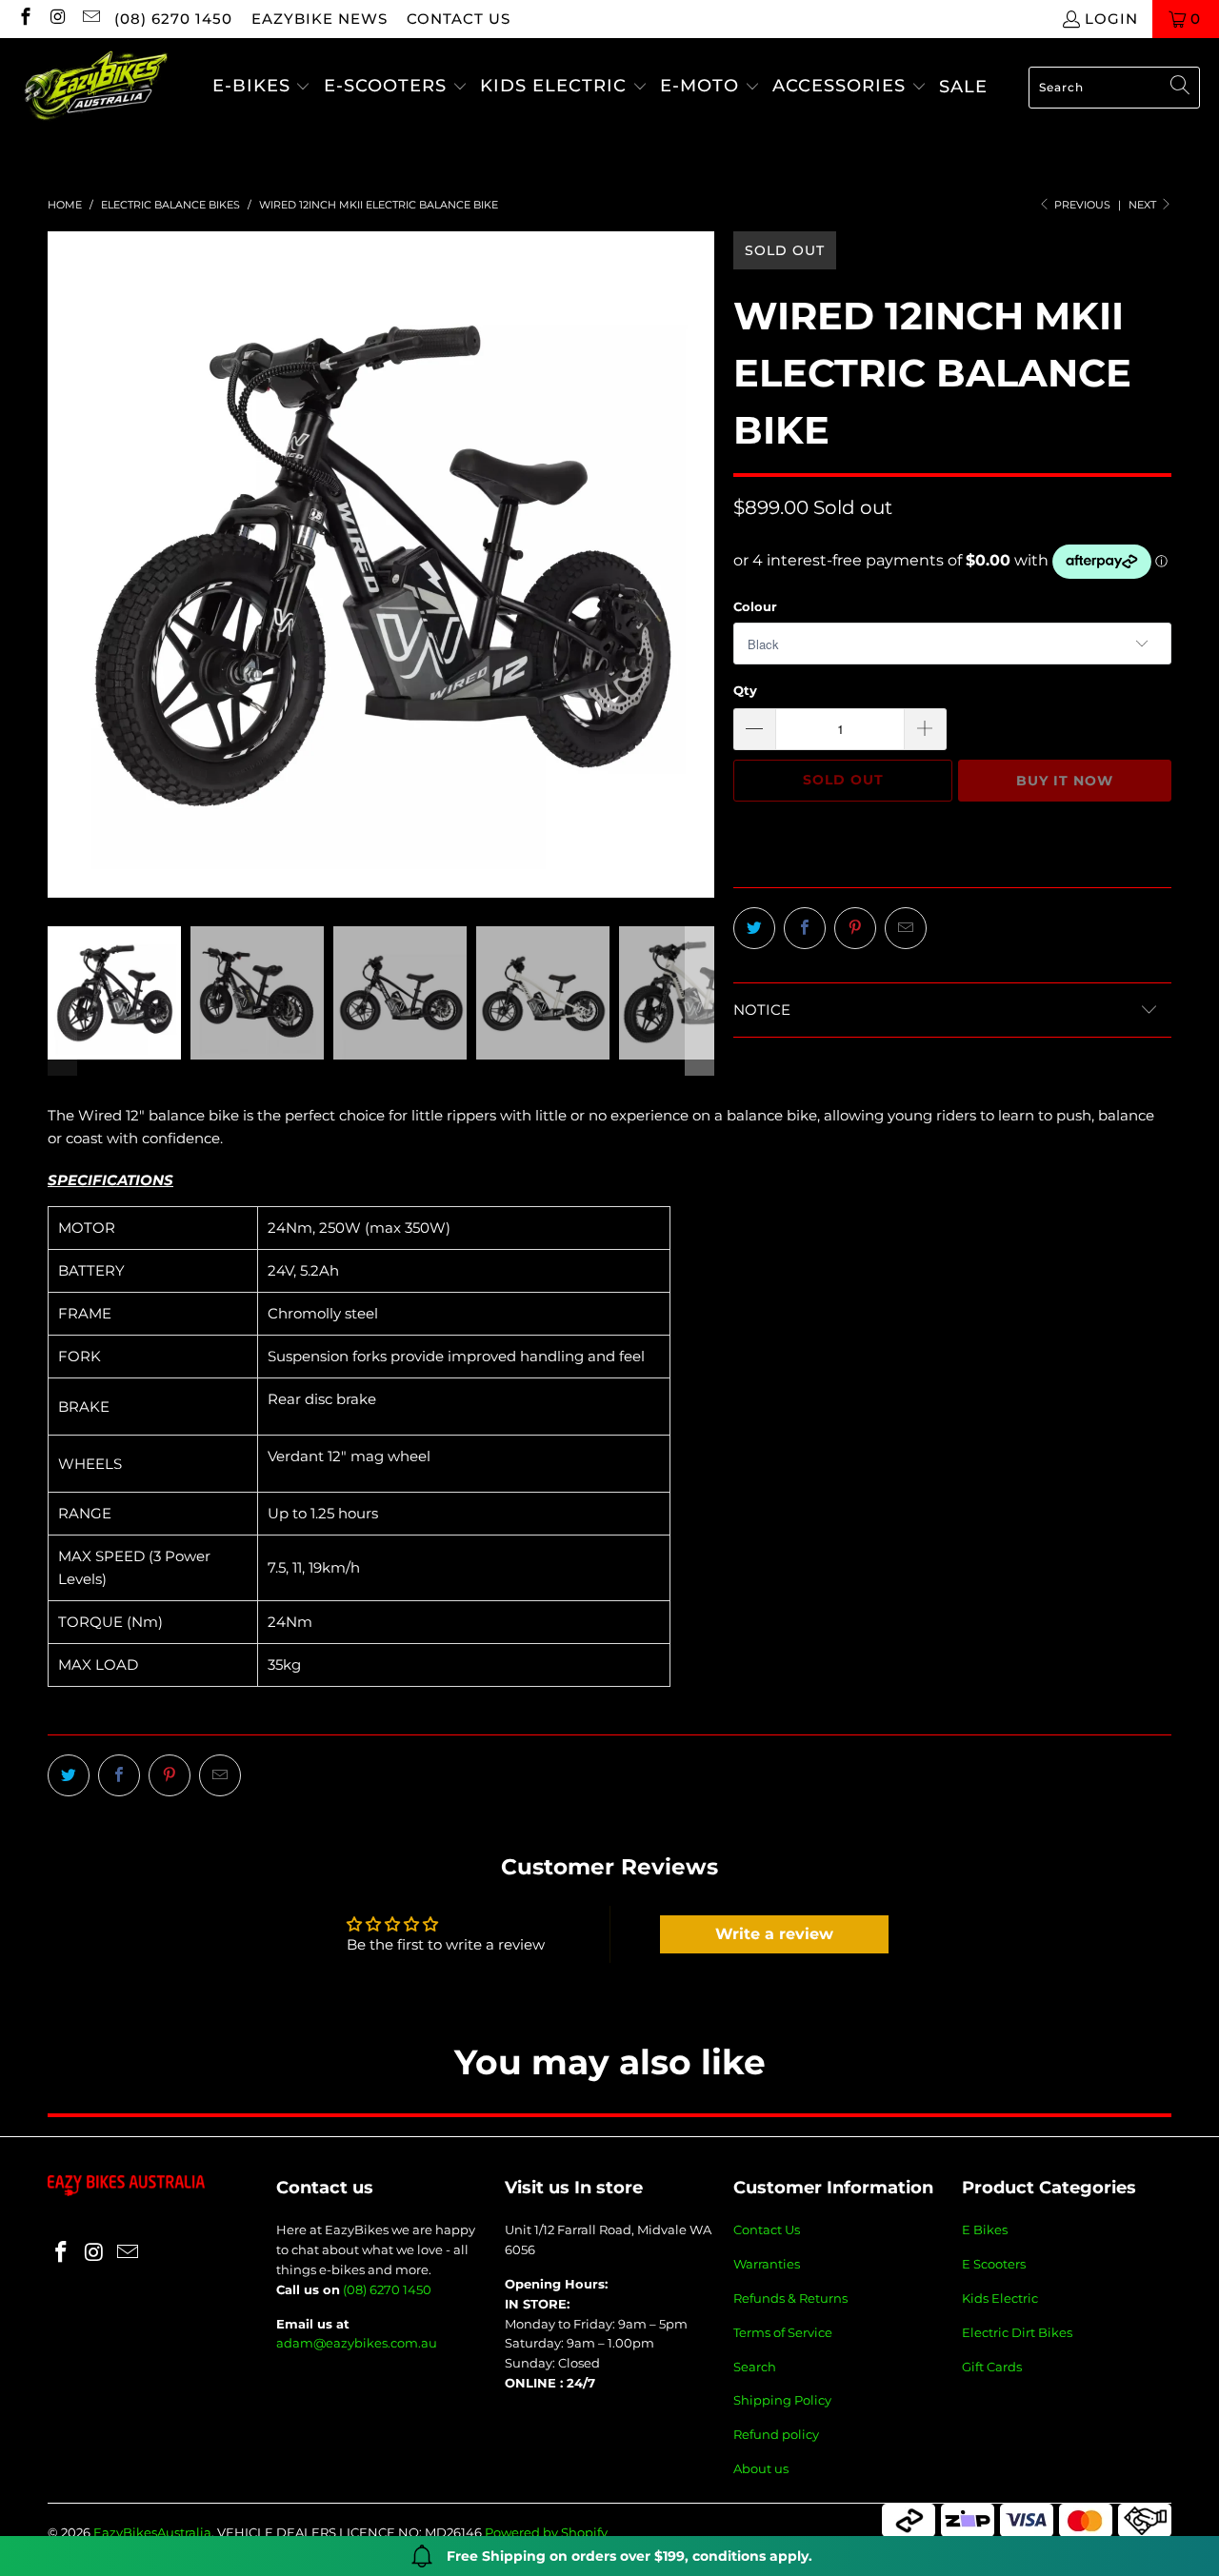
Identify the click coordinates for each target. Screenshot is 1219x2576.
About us (761, 2468)
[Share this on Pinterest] (855, 928)
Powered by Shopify (546, 2532)
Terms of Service (783, 2332)
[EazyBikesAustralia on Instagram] (58, 19)
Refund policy (776, 2434)
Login (1111, 19)
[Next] (700, 565)
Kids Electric (1000, 2298)
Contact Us (767, 2229)
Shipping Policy (782, 2400)
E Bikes (985, 2229)
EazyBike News (320, 19)
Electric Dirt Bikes (1017, 2332)
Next (1144, 205)
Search (755, 2367)
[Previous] (62, 565)
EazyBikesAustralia (152, 2532)
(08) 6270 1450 (173, 19)
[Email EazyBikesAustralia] (90, 19)
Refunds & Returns (790, 2298)
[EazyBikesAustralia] (95, 87)
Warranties (767, 2264)
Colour (755, 606)
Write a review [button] (774, 1934)
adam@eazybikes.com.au (357, 2343)
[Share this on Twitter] (754, 928)
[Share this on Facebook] (805, 928)
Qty (745, 690)
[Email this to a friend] (906, 928)
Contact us (459, 19)
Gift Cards (992, 2367)
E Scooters (994, 2264)
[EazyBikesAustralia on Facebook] (24, 19)
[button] (262, 87)
